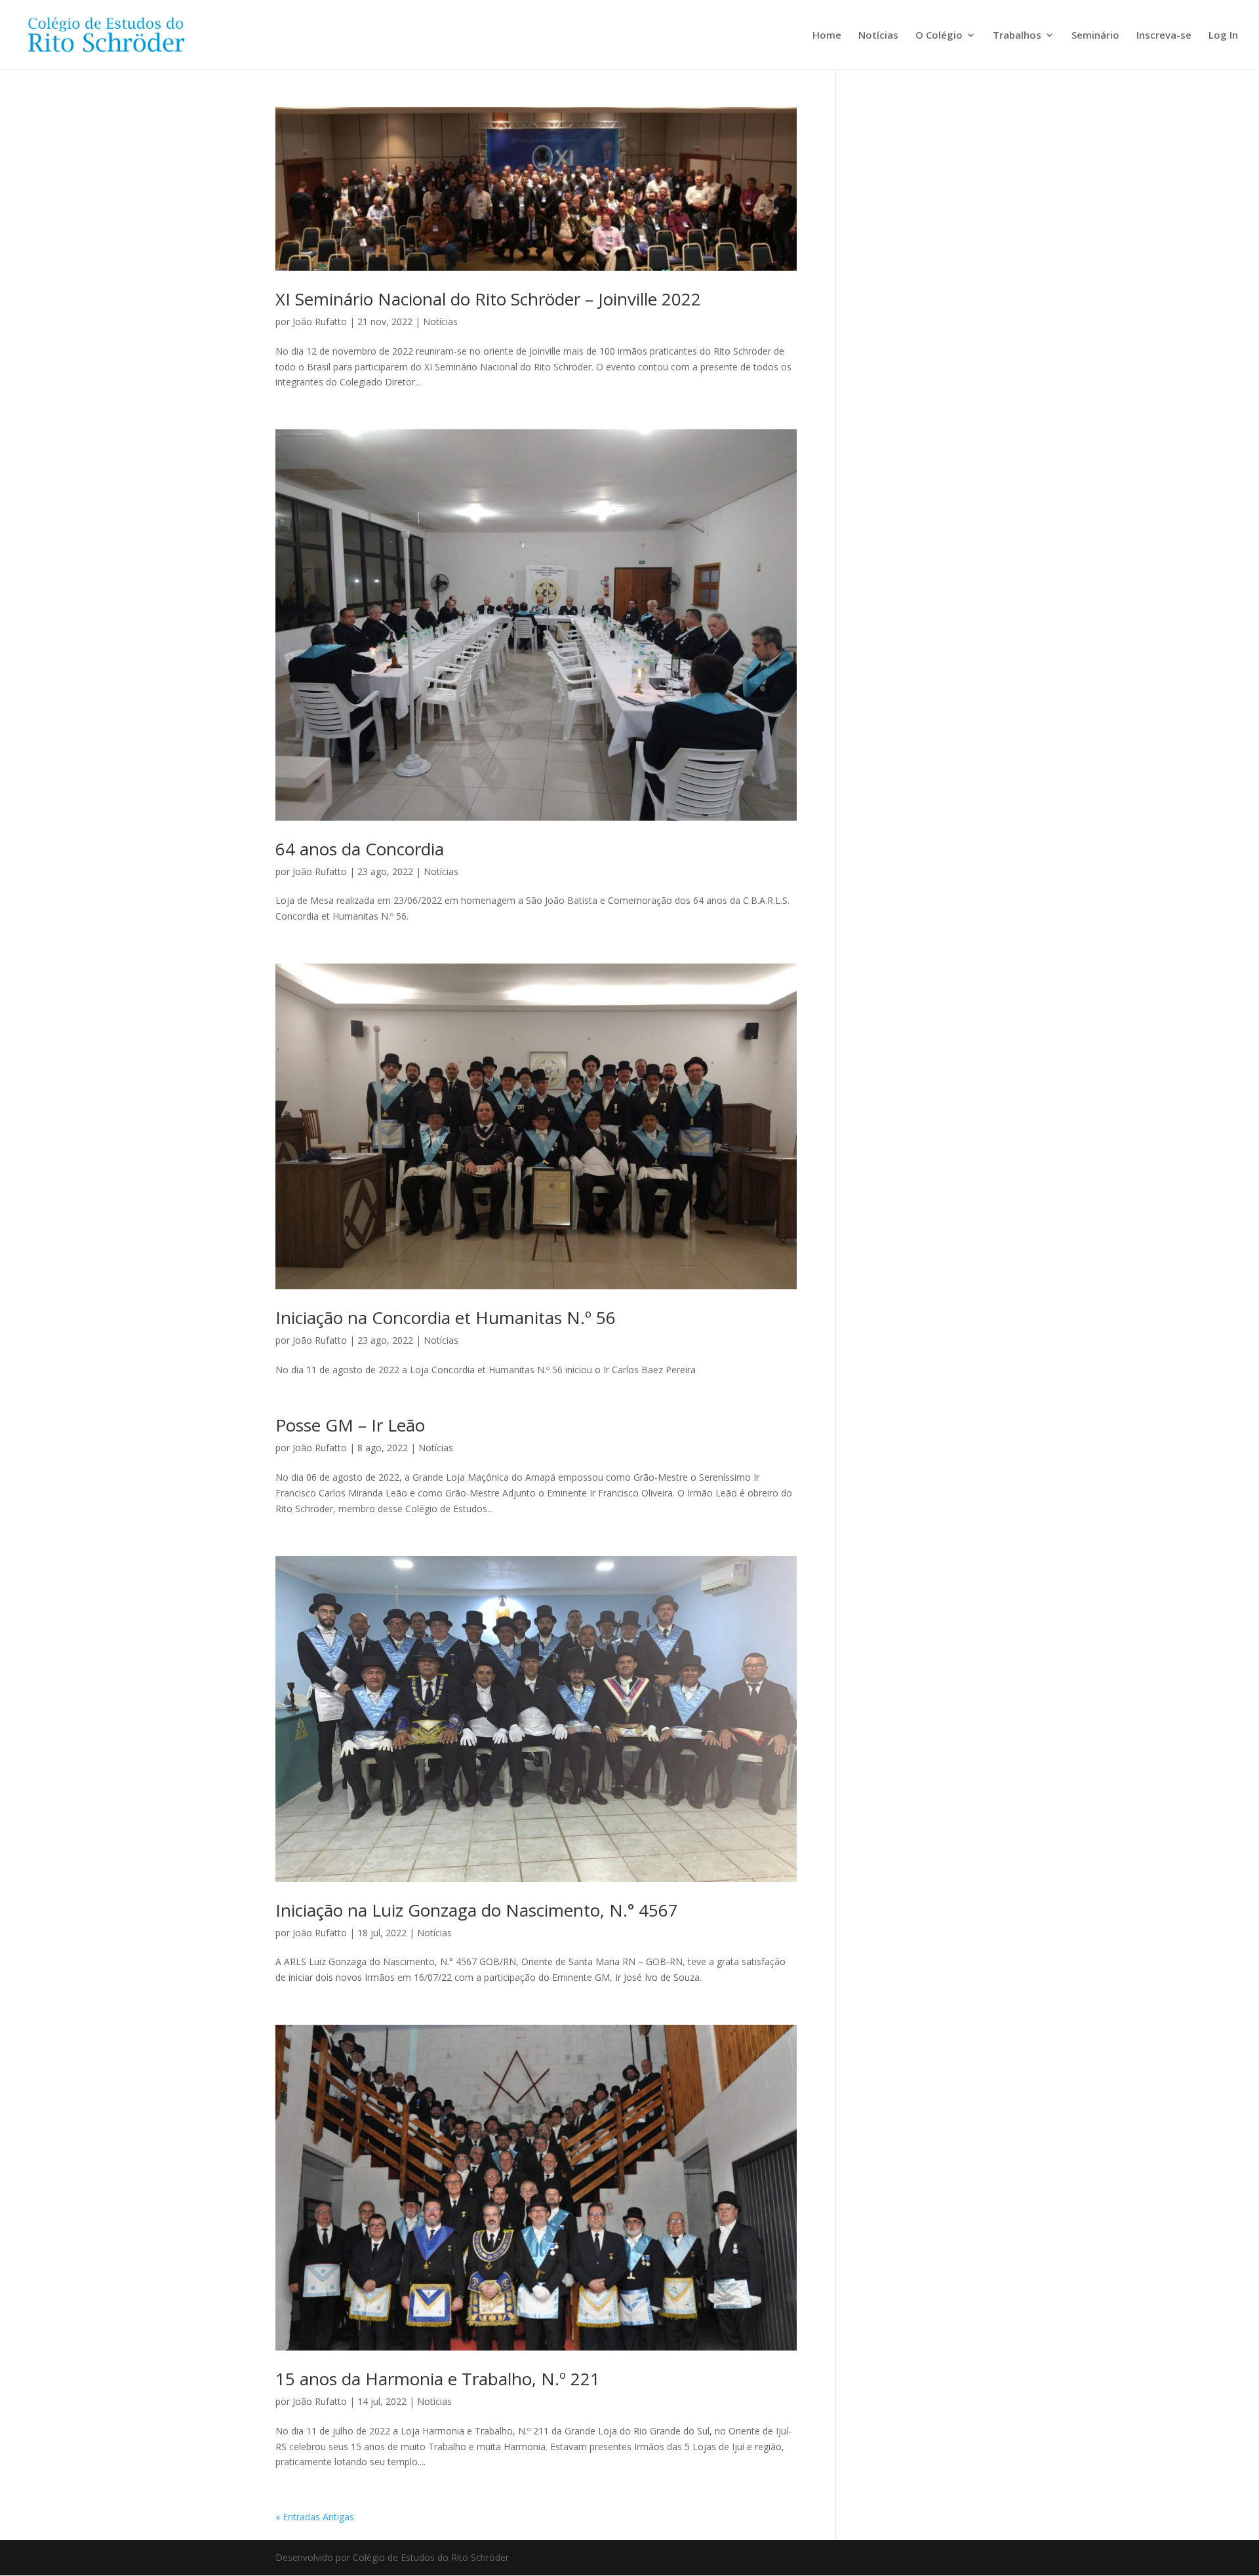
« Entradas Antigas (315, 2517)
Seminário (1095, 36)
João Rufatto (320, 322)
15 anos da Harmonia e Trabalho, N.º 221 (438, 2379)
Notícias (878, 36)
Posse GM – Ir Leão (350, 1425)
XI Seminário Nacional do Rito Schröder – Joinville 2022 (488, 299)
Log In (1223, 36)
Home (827, 36)
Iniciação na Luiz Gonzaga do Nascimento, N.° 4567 (477, 1910)
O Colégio (939, 36)
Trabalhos (1017, 36)
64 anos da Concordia (360, 849)
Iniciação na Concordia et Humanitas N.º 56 (446, 1317)
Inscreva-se (1164, 36)
